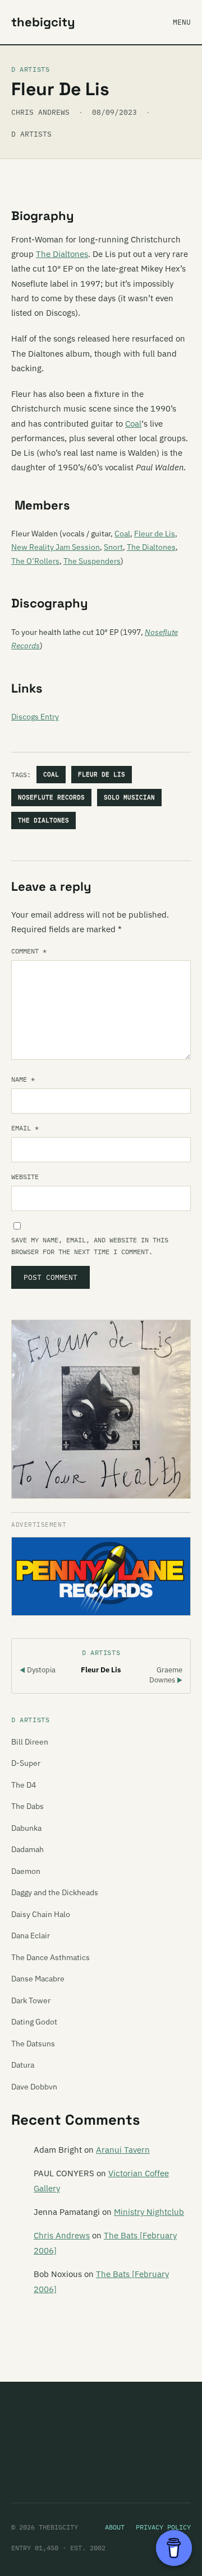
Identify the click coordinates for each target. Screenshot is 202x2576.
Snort (113, 547)
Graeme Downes (166, 1675)
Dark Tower (31, 2000)
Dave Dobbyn (34, 2087)
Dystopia (38, 1670)
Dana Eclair (31, 1935)
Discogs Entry (35, 717)
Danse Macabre (38, 1979)
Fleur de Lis (155, 534)
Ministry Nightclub (149, 2212)
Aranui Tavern (123, 2150)
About (115, 2527)
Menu (182, 22)
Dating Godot (34, 2022)
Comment (29, 951)
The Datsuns (33, 2044)
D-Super (26, 1763)
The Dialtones (62, 254)
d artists (31, 134)
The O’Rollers (35, 561)
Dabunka (26, 1828)
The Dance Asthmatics (50, 1957)
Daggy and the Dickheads (55, 1892)
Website (25, 1177)
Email (25, 1128)
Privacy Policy (163, 2527)
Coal (133, 424)
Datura (23, 2065)
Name (23, 1079)
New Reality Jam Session (56, 547)
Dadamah (27, 1849)
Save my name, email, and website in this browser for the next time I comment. (90, 1246)
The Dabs (27, 1806)
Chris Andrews (62, 2235)
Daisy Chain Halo (41, 1914)
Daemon (26, 1871)
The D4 (24, 1785)
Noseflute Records (51, 797)
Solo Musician (129, 797)
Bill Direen (30, 1742)
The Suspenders (92, 561)
